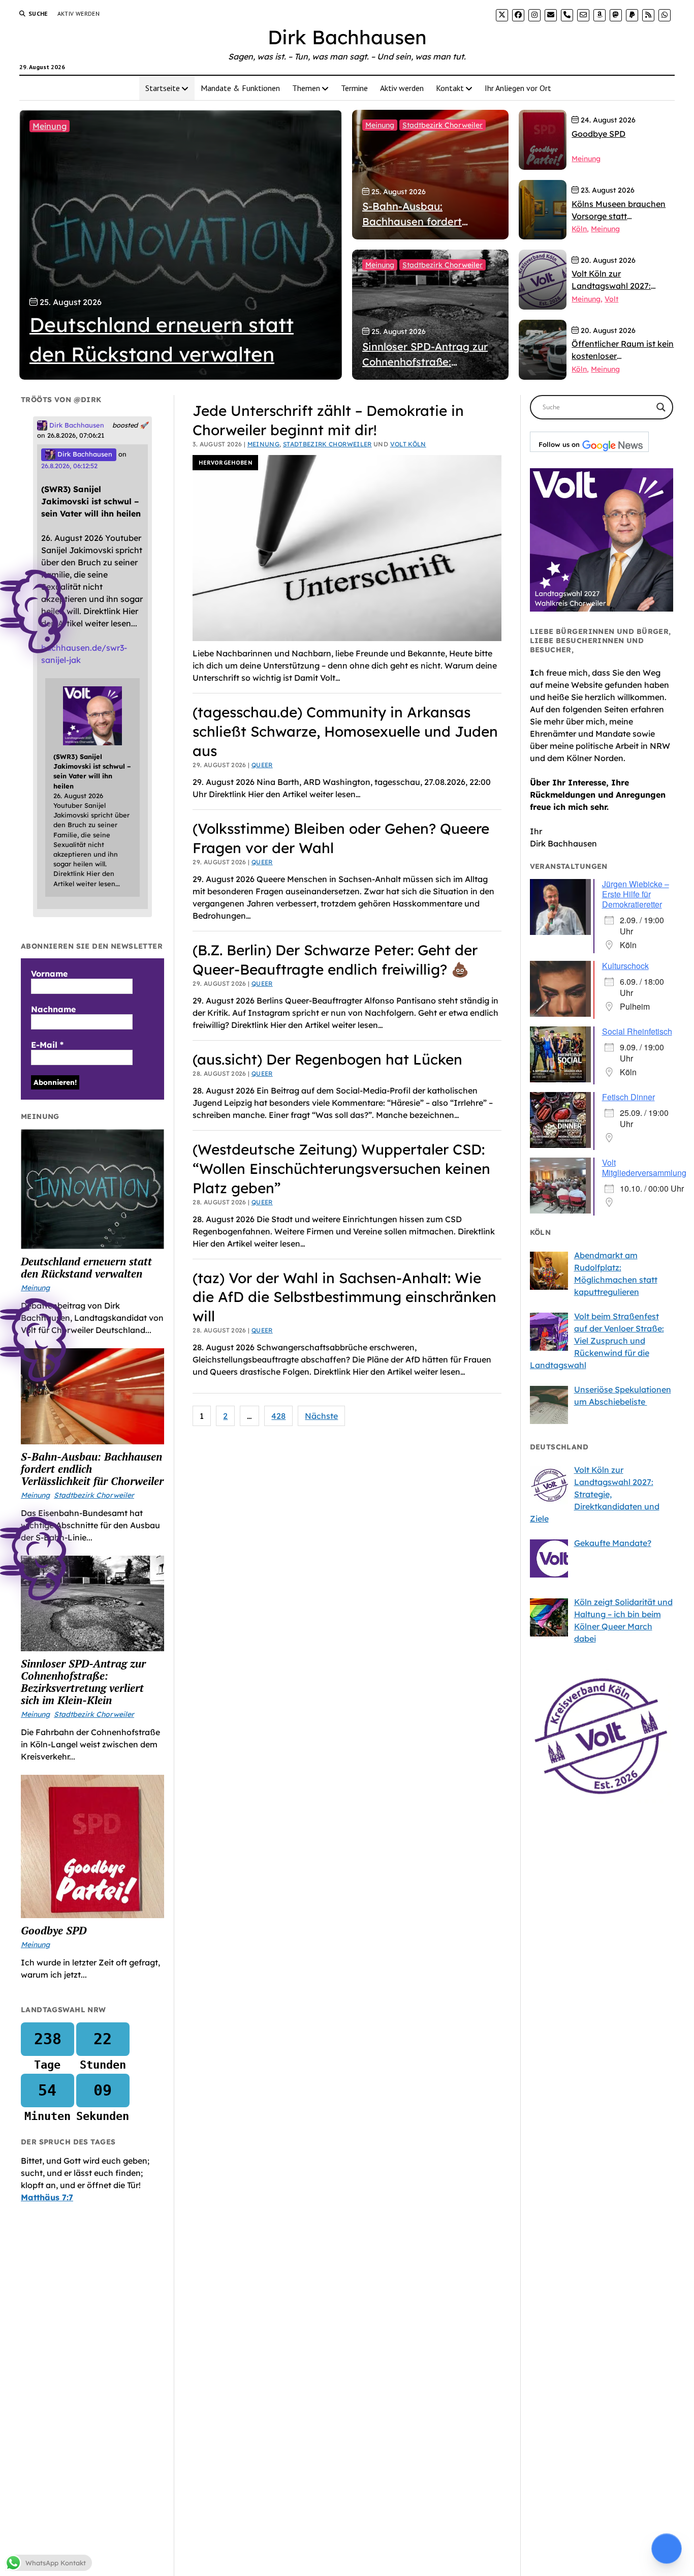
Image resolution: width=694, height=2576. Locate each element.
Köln (579, 229)
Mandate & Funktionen (240, 88)
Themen (306, 88)
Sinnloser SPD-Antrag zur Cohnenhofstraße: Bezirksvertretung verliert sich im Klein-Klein (83, 1682)
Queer (262, 765)
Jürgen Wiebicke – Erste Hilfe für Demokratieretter (636, 894)
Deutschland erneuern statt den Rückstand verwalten (86, 1267)
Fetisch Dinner (628, 1097)
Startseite (163, 88)
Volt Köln (408, 444)
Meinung (50, 126)
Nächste (321, 1416)
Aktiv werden (78, 13)
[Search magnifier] (661, 407)
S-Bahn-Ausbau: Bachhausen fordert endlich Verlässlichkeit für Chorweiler (92, 1469)
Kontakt (450, 88)
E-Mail (47, 1045)
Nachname (53, 1009)
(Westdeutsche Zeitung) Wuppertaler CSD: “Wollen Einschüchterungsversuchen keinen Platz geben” (341, 1169)
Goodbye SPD (54, 1930)
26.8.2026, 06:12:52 (69, 466)
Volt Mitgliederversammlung (644, 1168)
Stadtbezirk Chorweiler (443, 125)
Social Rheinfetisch (637, 1031)
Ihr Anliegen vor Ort (518, 88)
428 (278, 1416)
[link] (502, 15)
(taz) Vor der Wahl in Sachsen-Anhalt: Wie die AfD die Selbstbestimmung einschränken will (344, 1297)
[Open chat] (667, 2549)
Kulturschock (625, 966)
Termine (354, 88)
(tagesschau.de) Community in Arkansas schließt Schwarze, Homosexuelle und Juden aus (345, 731)
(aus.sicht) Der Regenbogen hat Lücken (327, 1059)
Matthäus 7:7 (47, 2197)
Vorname (49, 974)
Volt (611, 299)
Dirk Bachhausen (347, 37)
